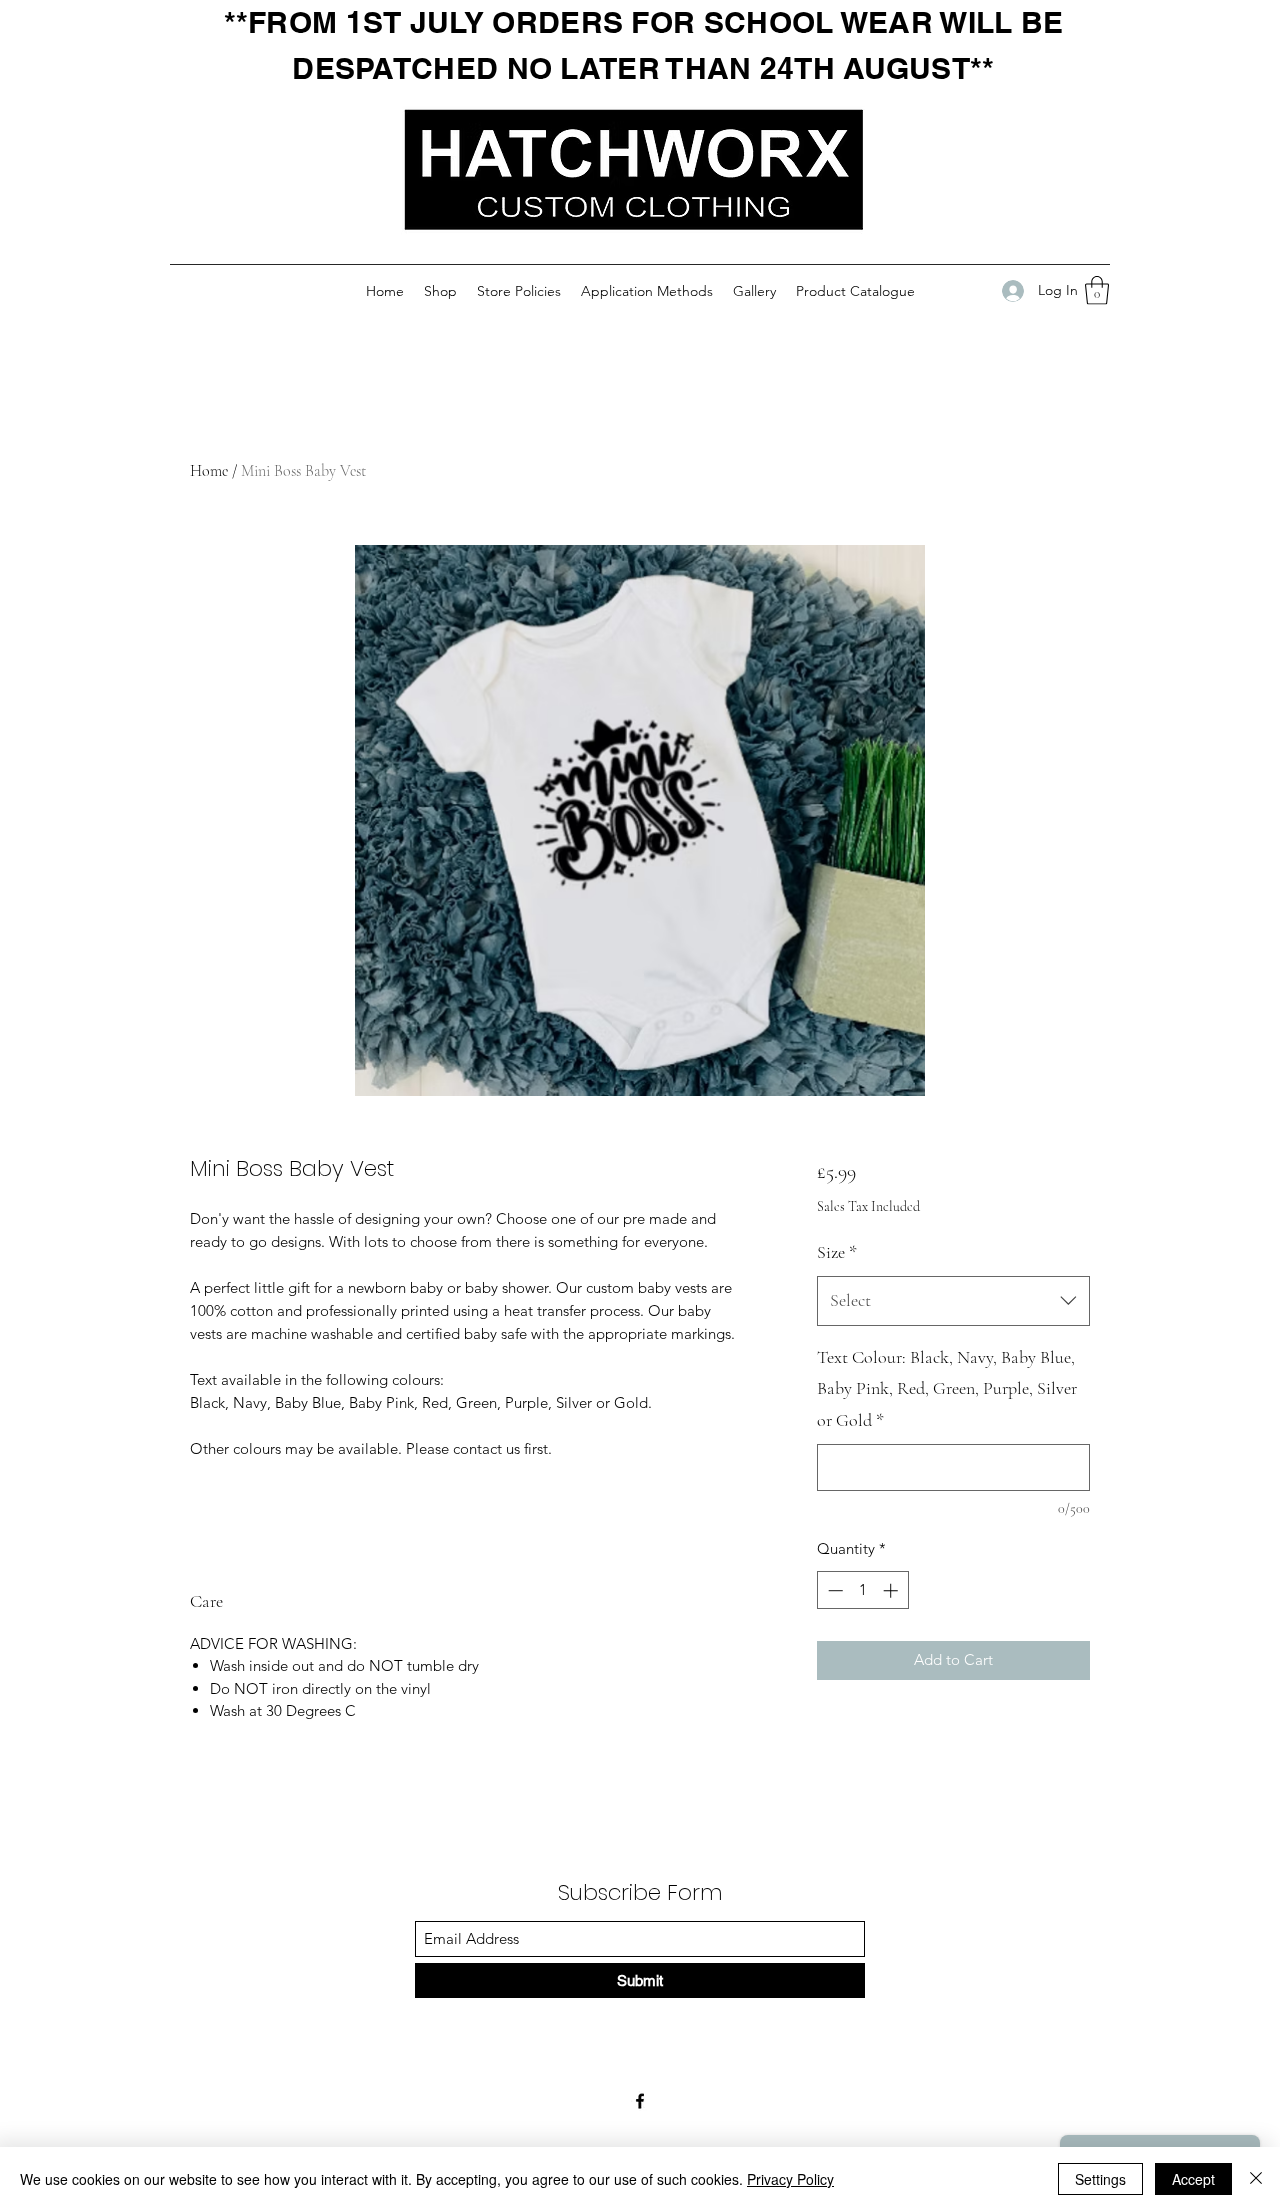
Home (209, 471)
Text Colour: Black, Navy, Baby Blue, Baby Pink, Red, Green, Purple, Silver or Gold (947, 1388)
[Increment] (892, 1590)
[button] (1097, 290)
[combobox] (953, 1301)
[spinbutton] (862, 1590)
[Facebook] (640, 2101)
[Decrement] (833, 1590)
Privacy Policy (790, 2179)
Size (837, 1252)
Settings (1100, 2179)
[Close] (1256, 2179)
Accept (1193, 2179)
